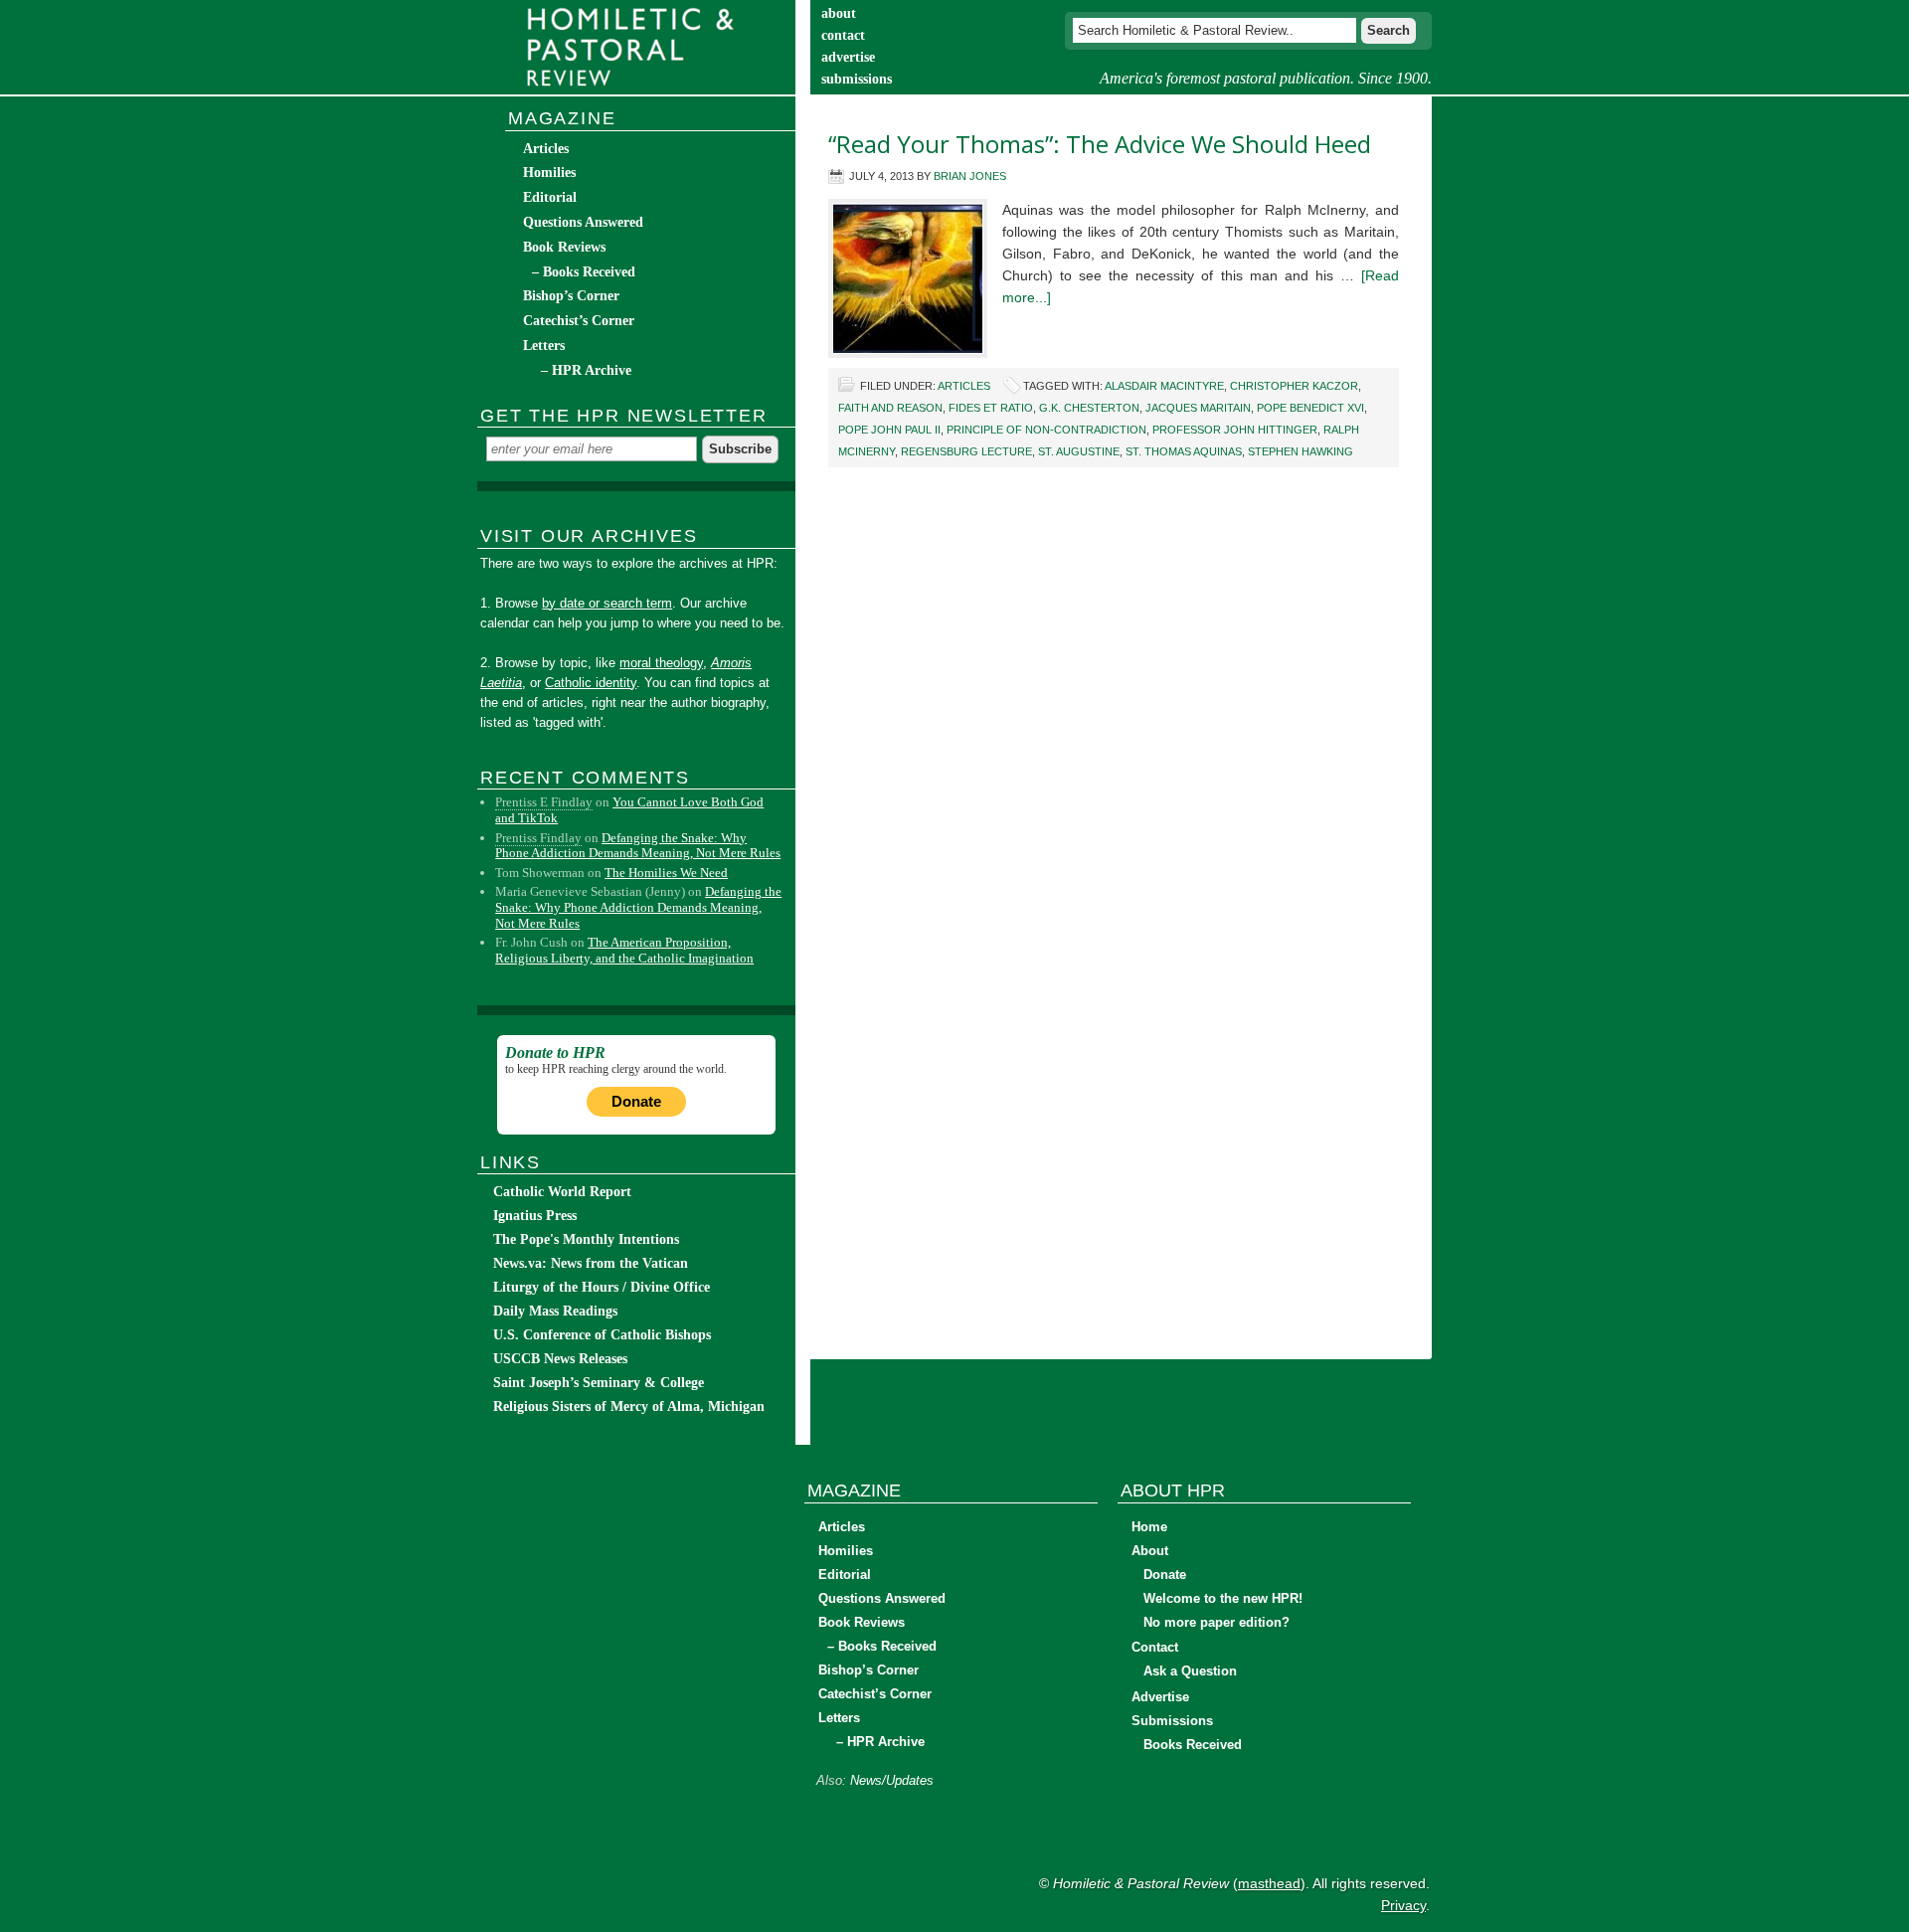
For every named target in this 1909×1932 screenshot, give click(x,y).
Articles (964, 386)
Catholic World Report (562, 1192)
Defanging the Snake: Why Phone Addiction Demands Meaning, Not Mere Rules (638, 846)
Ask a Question (1190, 1671)
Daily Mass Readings (555, 1311)
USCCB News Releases (560, 1359)
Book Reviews (564, 247)
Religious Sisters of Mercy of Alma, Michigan (629, 1406)
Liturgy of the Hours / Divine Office (602, 1287)
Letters (544, 346)
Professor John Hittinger (1235, 430)
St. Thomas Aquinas (1184, 451)
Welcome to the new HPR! (1223, 1598)
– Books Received (584, 272)
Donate (636, 1101)
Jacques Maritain (1198, 408)
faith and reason (890, 408)
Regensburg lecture (966, 451)
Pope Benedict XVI (1310, 408)
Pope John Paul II (889, 430)
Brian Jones (970, 176)
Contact (1155, 1647)
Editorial (550, 197)
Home (1149, 1527)
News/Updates (892, 1780)
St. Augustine (1079, 451)
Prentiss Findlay (538, 838)
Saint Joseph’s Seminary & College (599, 1383)
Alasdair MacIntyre (1164, 386)
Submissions (1172, 1721)
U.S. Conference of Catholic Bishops (602, 1335)
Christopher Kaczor (1294, 386)
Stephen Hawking (1301, 451)
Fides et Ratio (991, 408)
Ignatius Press (535, 1216)
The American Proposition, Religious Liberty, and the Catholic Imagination (624, 950)
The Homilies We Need (666, 873)
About (1150, 1551)
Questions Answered (583, 222)
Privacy (1403, 1905)
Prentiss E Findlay (544, 802)
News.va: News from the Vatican (591, 1263)
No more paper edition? (1216, 1622)
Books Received (1193, 1745)
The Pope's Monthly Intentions (586, 1239)
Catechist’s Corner (579, 321)
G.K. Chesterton (1089, 408)
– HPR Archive (586, 370)
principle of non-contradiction (1046, 430)
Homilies (549, 173)
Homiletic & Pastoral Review (636, 47)
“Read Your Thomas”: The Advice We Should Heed (1100, 144)
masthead (1269, 1883)
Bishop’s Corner (571, 296)
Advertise (1160, 1697)
